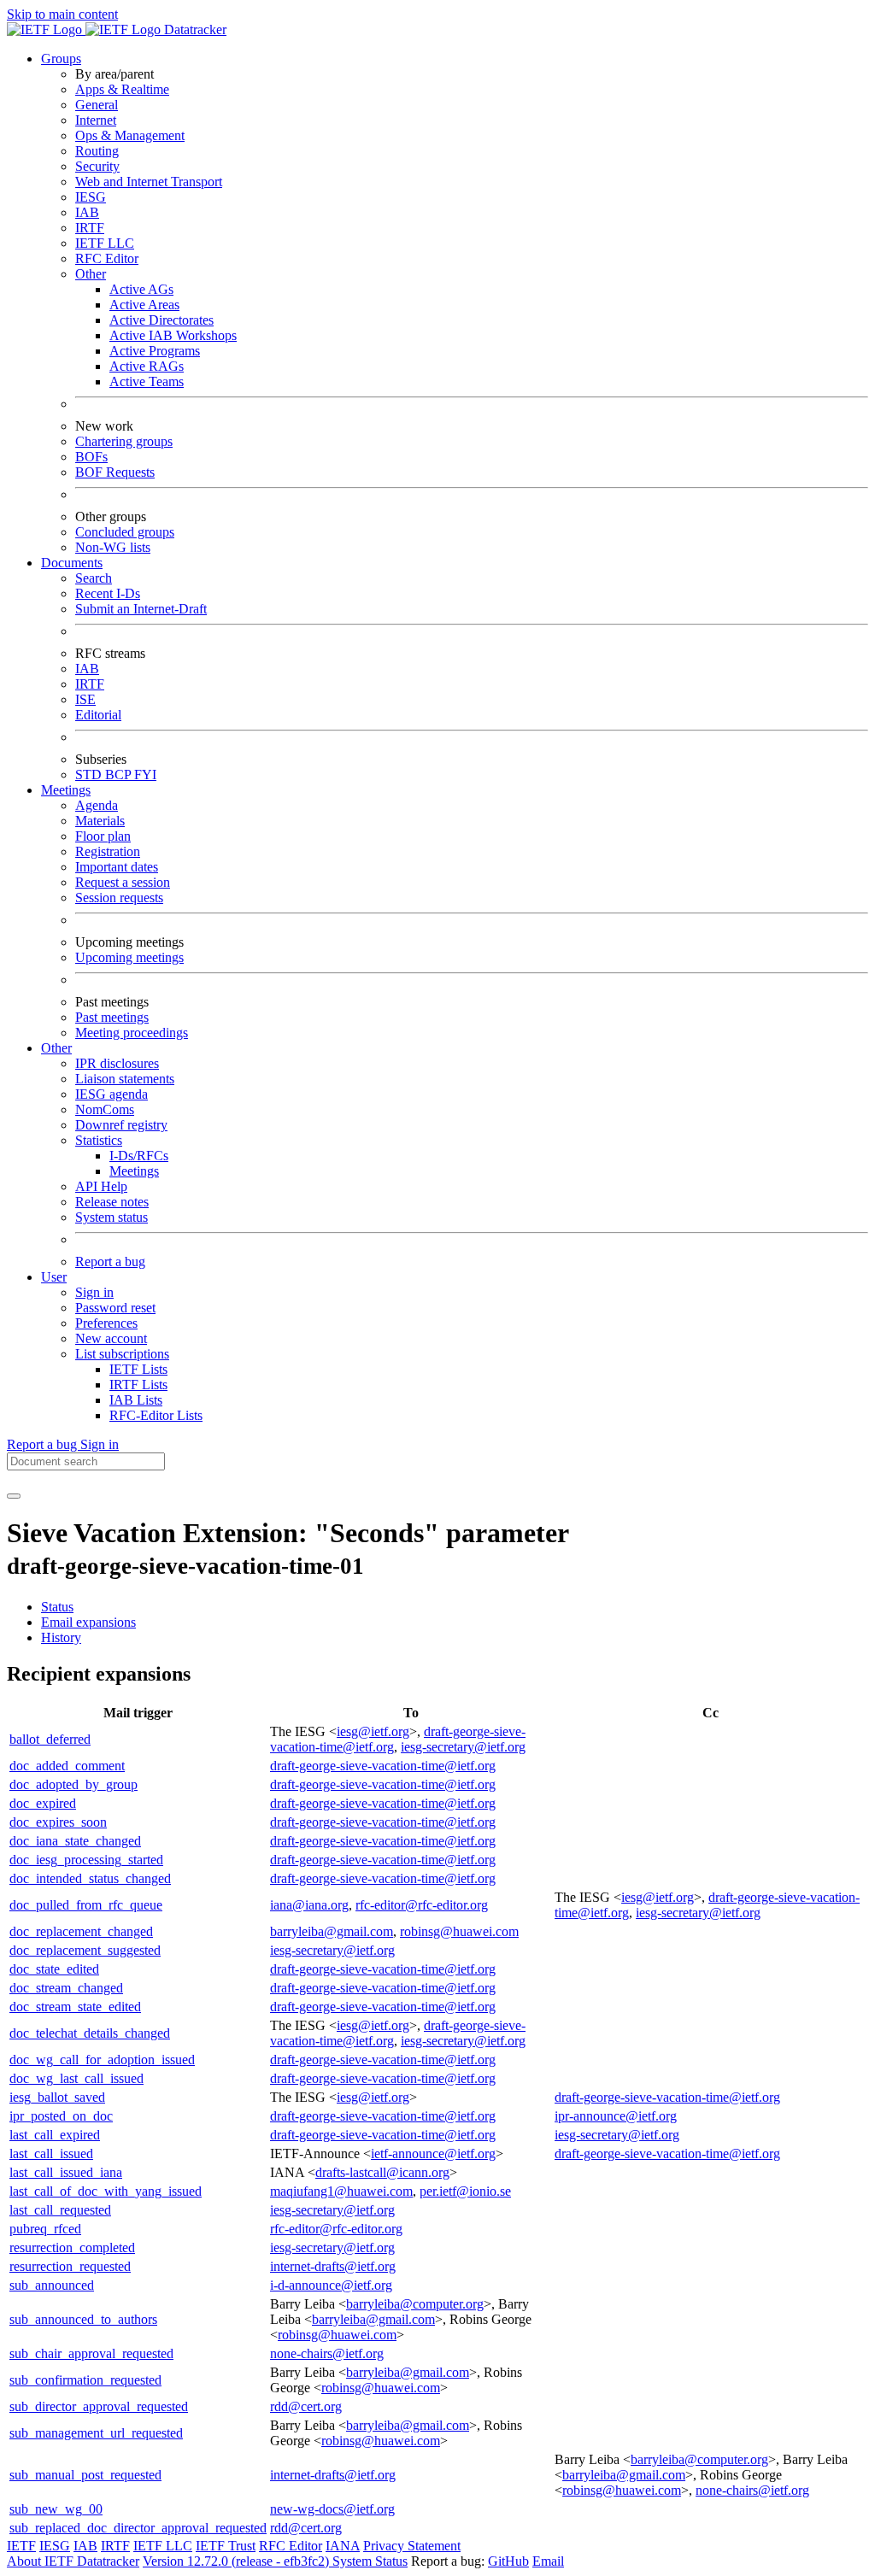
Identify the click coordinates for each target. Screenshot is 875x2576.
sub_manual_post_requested (85, 2475)
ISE (85, 699)
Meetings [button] (66, 790)
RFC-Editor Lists (156, 1415)
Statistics (99, 1140)
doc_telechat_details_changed (90, 2033)
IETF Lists (138, 1369)
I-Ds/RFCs (139, 1156)
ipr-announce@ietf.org (616, 2116)
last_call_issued (51, 2154)
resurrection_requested (70, 2266)
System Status (370, 2561)
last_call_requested (60, 2210)
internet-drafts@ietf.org (333, 2266)
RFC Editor (107, 258)
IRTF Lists (138, 1385)
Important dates (117, 867)
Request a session (123, 882)
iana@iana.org (309, 1905)
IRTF (90, 228)
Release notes (112, 1202)
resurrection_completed (72, 2247)
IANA (343, 2546)
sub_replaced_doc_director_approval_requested (138, 2528)
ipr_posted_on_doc (61, 2116)
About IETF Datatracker (73, 2561)
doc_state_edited (54, 1969)
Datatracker (194, 29)
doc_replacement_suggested (85, 1950)
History (61, 1637)
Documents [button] (72, 563)
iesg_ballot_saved (57, 2097)
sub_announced (52, 2285)
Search (94, 578)
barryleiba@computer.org (415, 2304)
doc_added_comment (67, 1766)
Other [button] (56, 1048)
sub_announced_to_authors (83, 2319)
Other (91, 274)
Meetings (134, 1171)
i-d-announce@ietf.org (331, 2285)
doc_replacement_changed (81, 1931)
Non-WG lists (113, 547)
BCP (120, 775)
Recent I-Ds (108, 593)
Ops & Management (130, 135)
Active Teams (147, 381)
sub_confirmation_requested (85, 2380)
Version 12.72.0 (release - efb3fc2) (238, 2561)
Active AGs (141, 289)
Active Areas (144, 305)
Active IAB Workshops (173, 335)
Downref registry (121, 1125)
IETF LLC (105, 243)
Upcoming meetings (129, 957)
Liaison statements (125, 1079)
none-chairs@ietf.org (327, 2353)
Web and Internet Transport (149, 182)
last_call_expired (55, 2135)
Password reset (115, 1308)
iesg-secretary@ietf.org (463, 1747)
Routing (97, 151)
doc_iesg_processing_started (86, 1860)
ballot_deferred (50, 1739)
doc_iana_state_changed (75, 1841)
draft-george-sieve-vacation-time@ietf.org (383, 1766)
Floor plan (103, 836)
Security (97, 166)
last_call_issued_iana (66, 2172)
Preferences (106, 1323)
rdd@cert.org (306, 2406)
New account (111, 1338)
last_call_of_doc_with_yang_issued (106, 2191)
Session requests (119, 898)
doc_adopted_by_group (73, 1784)
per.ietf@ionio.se (465, 2191)
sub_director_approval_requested (99, 2406)
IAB (87, 212)
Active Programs (155, 351)
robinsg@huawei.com (459, 1931)
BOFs (91, 457)
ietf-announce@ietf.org (433, 2154)
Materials (100, 821)
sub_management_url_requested (96, 2433)
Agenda (97, 805)
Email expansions (88, 1622)
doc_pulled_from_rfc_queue (86, 1905)
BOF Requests (115, 472)
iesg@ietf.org (373, 1731)
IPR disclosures (117, 1063)
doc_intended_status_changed (90, 1878)
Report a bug (110, 1262)
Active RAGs (147, 366)
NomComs (105, 1109)
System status (112, 1217)
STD (90, 775)
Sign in (94, 1292)
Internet (96, 120)
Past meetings (112, 1017)
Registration (108, 851)
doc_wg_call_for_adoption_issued (102, 2060)
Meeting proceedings (132, 1033)
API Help (101, 1186)
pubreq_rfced (45, 2229)
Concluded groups (125, 532)
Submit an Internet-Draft (141, 609)
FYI (145, 775)
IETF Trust (226, 2546)
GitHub (508, 2561)
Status (57, 1607)
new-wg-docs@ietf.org (332, 2509)
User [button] (54, 1277)
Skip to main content (62, 14)
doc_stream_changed (66, 1988)
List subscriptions (122, 1354)
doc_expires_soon (58, 1822)
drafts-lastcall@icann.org (382, 2172)
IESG (91, 197)
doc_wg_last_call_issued (76, 2078)
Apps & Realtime (122, 89)
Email (548, 2561)
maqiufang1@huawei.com (341, 2191)
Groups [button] (61, 59)
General (97, 105)
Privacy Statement (412, 2546)
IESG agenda (112, 1094)
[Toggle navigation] (14, 1496)
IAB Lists (136, 1400)
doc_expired (43, 1803)
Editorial (98, 715)
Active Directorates (161, 320)
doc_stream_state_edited (75, 2007)
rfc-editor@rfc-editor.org (422, 1905)
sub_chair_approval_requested (91, 2353)
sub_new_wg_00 (56, 2509)
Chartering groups (124, 441)
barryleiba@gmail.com (332, 1931)
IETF (21, 2546)
